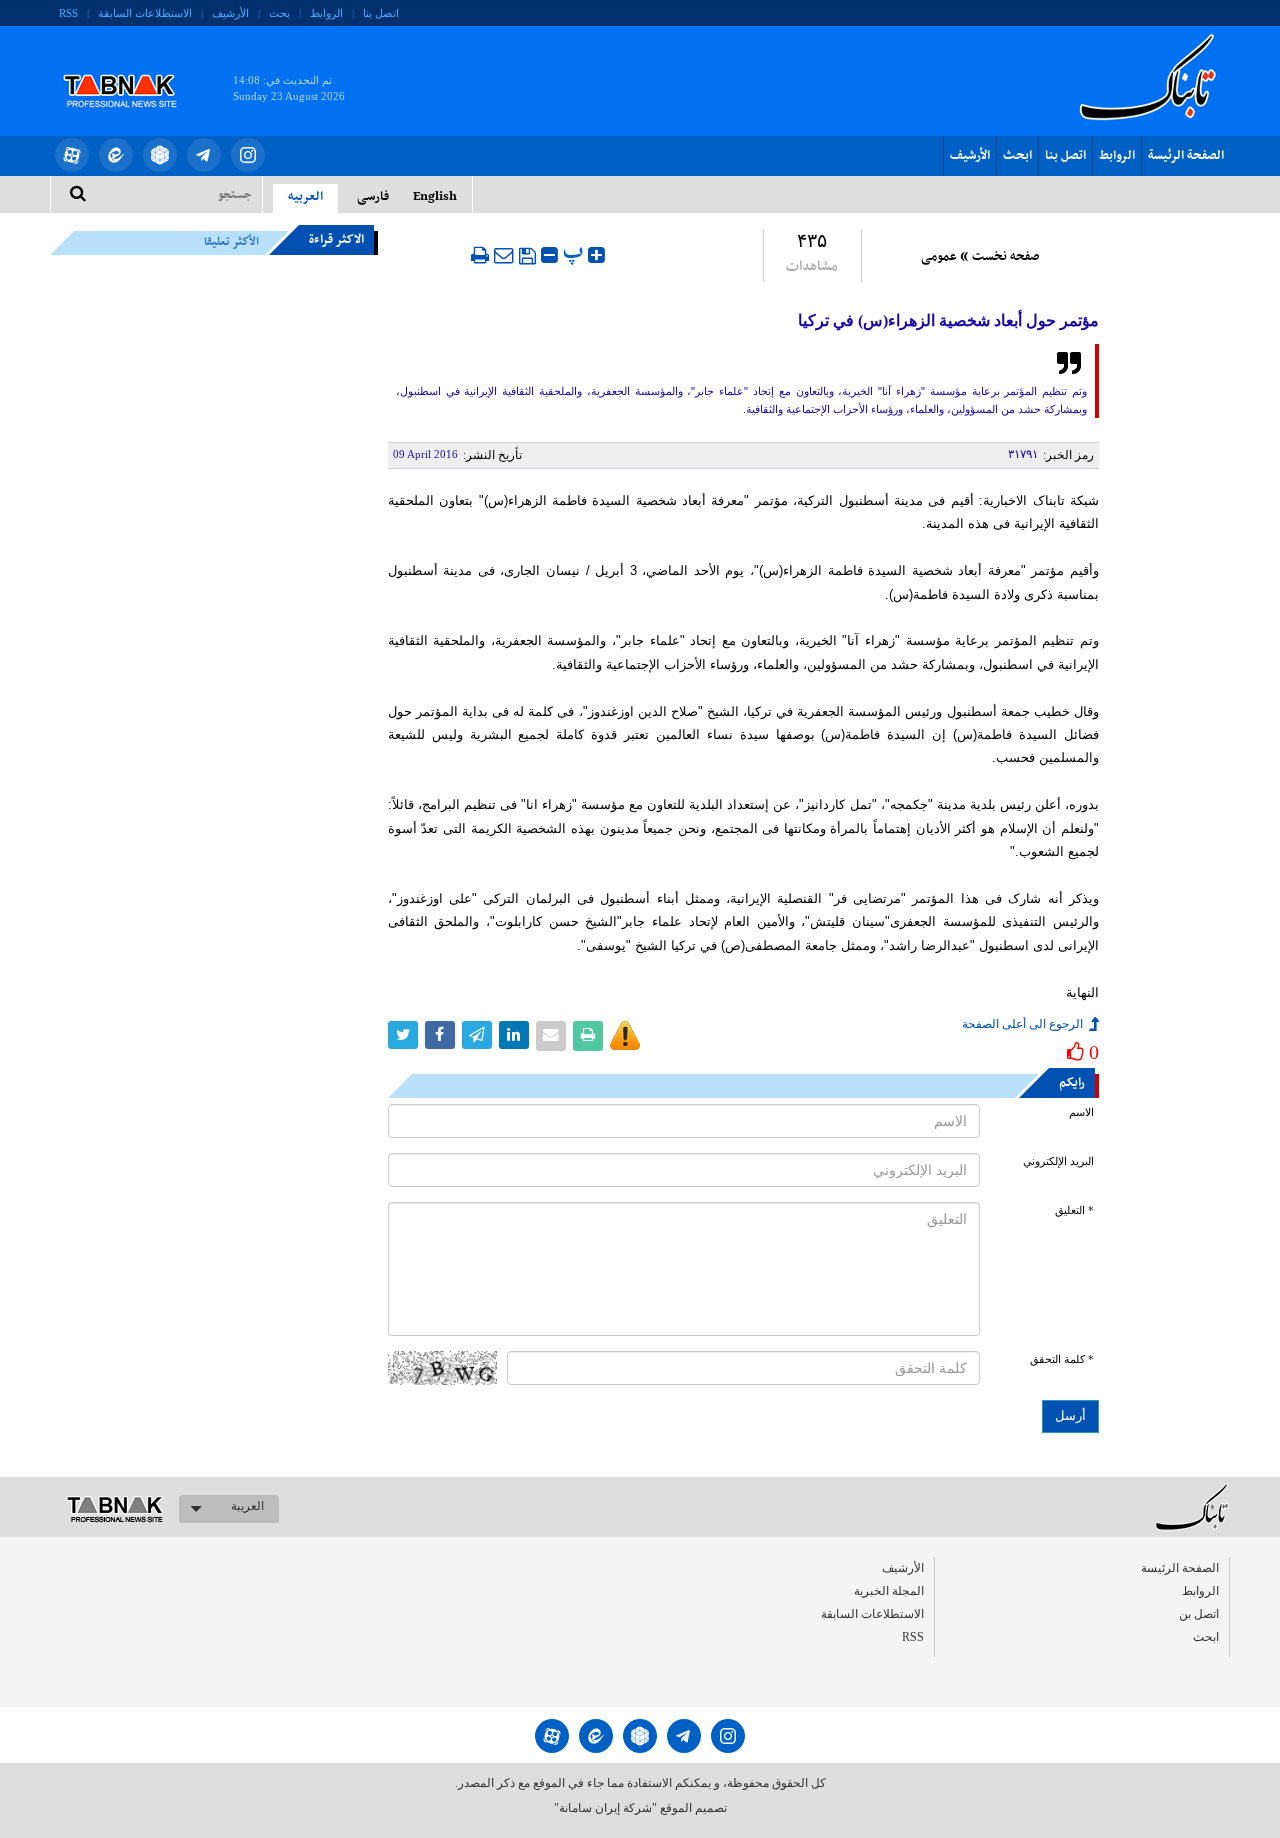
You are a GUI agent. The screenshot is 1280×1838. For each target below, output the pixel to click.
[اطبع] (480, 255)
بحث (279, 13)
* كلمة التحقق (1062, 1359)
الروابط (326, 13)
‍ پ (575, 252)
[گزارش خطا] (625, 1036)
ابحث (1017, 156)
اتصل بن (1199, 1614)
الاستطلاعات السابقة (145, 13)
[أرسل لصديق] (504, 255)
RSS (68, 13)
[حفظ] (527, 256)
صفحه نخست (1005, 257)
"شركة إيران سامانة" (605, 1808)
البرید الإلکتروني (1058, 1161)
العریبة (247, 1506)
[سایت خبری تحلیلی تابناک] (132, 68)
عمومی (939, 257)
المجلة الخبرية (889, 1591)
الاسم (1081, 1112)
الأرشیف (230, 13)
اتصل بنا (381, 13)
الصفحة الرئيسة (1186, 156)
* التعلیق (1074, 1210)
